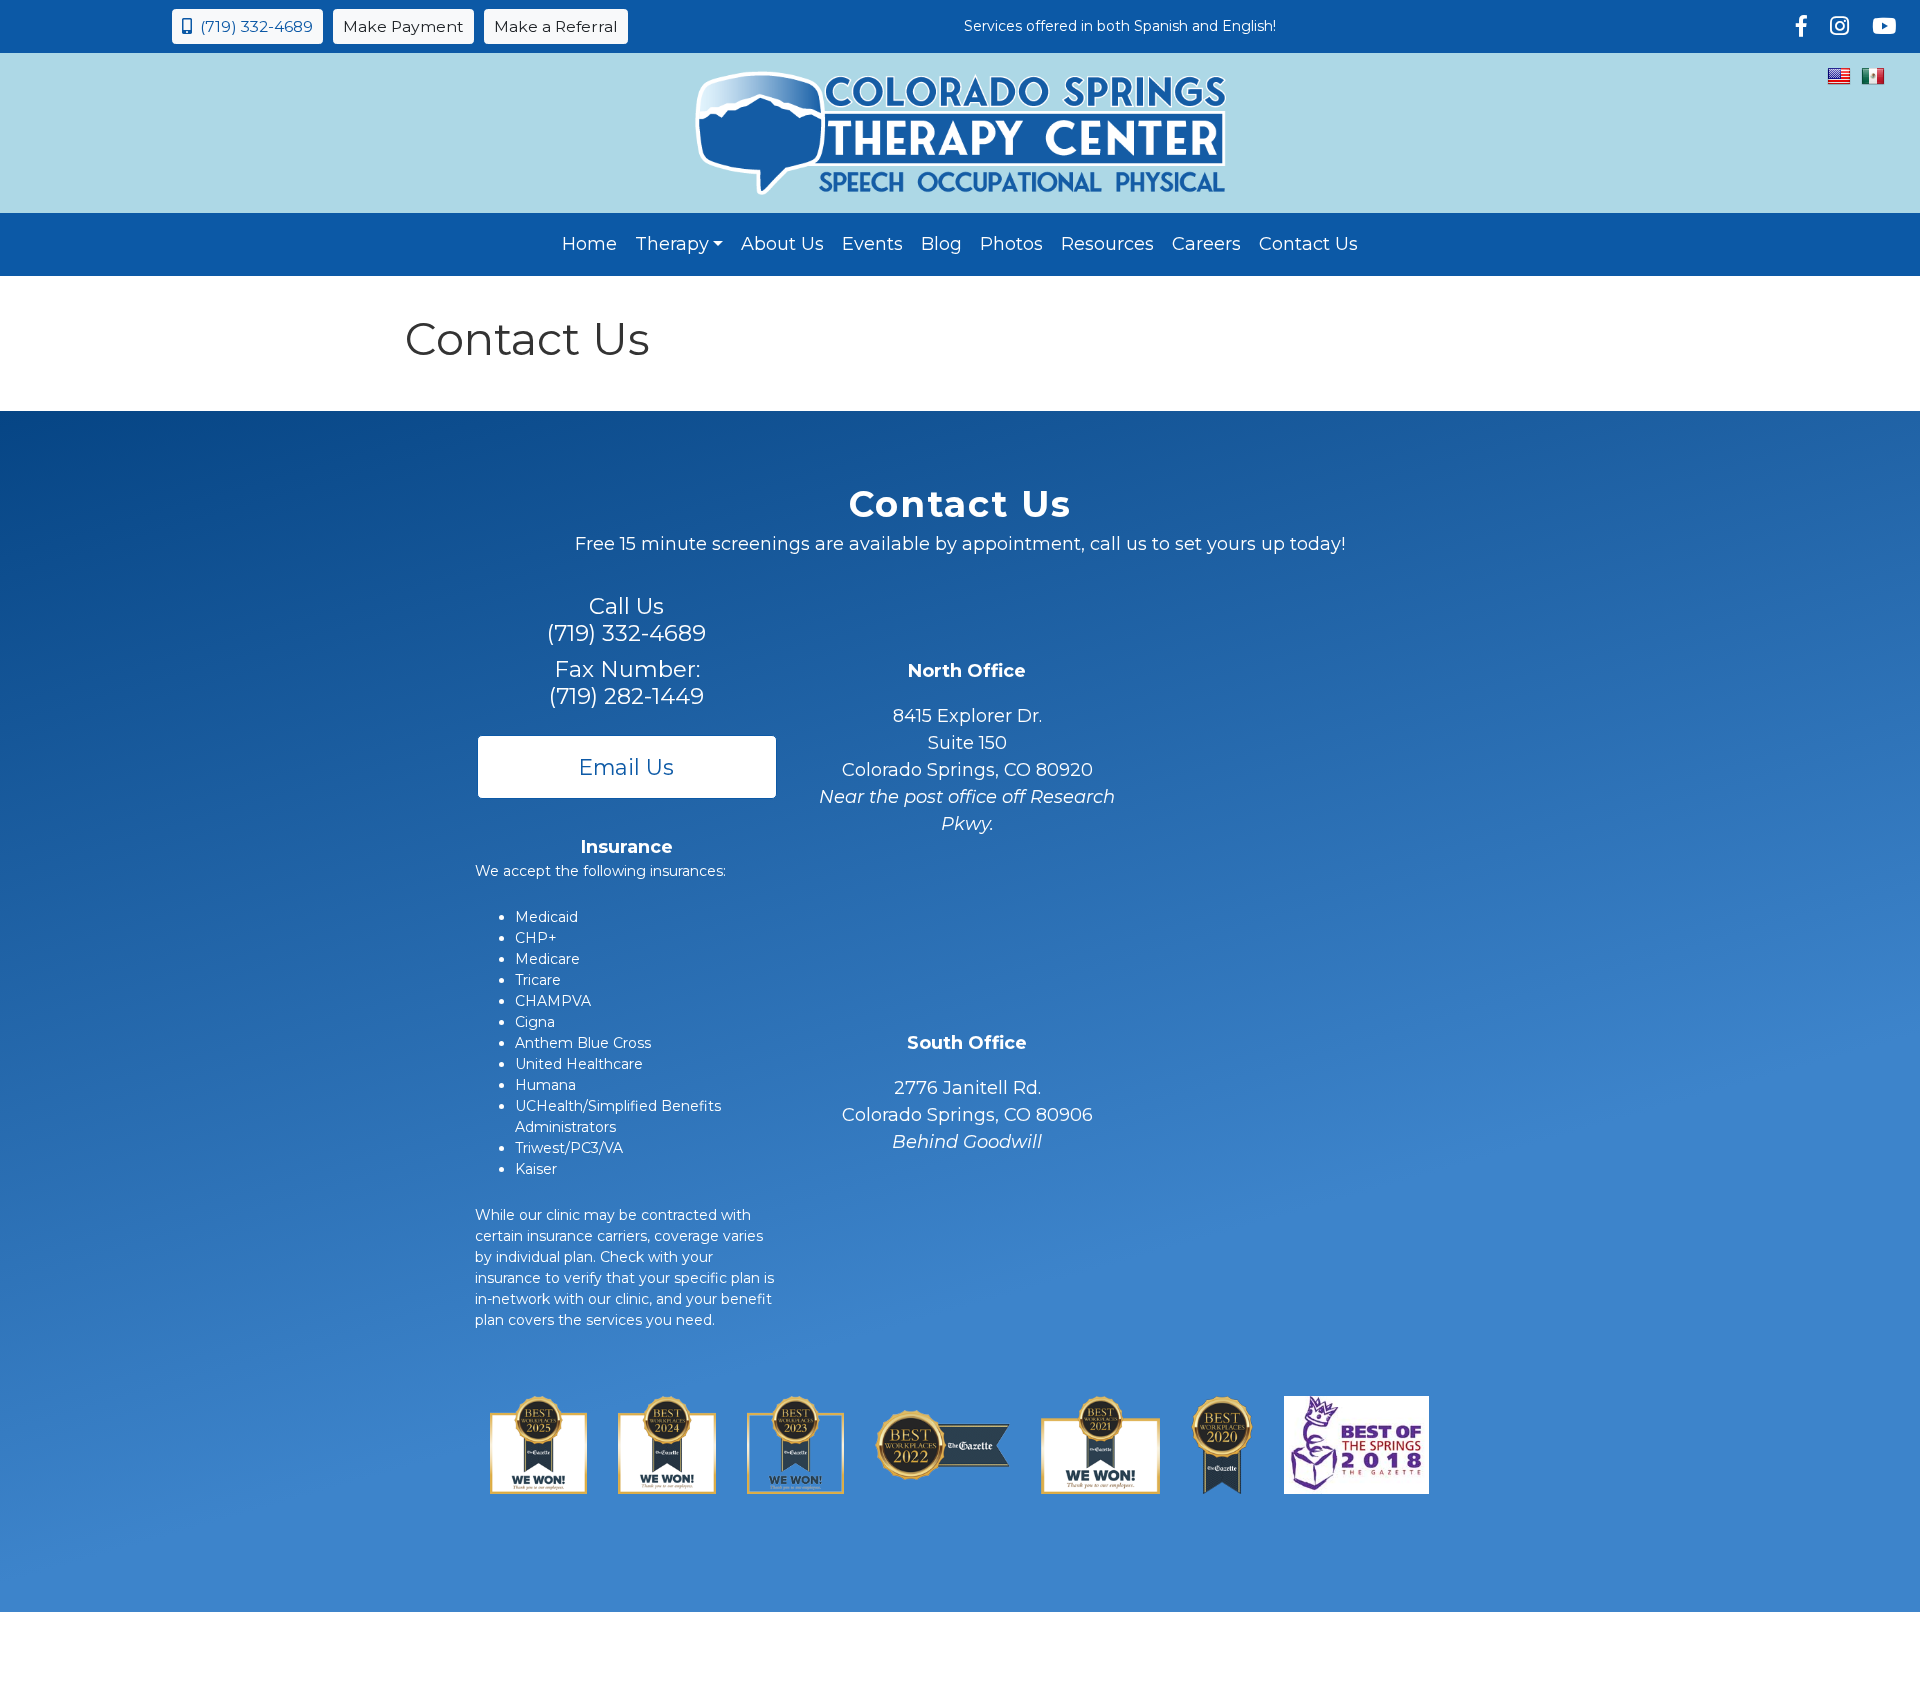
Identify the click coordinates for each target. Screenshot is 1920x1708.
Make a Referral (556, 26)
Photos (1011, 244)
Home (589, 244)
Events (872, 244)
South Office (967, 1043)
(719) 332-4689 (252, 26)
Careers (1206, 244)
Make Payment (403, 26)
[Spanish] (1873, 76)
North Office (967, 671)
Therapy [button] (672, 244)
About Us (782, 244)
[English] (1839, 76)
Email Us (626, 767)
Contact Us (1308, 244)
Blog (941, 244)
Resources (1107, 244)
